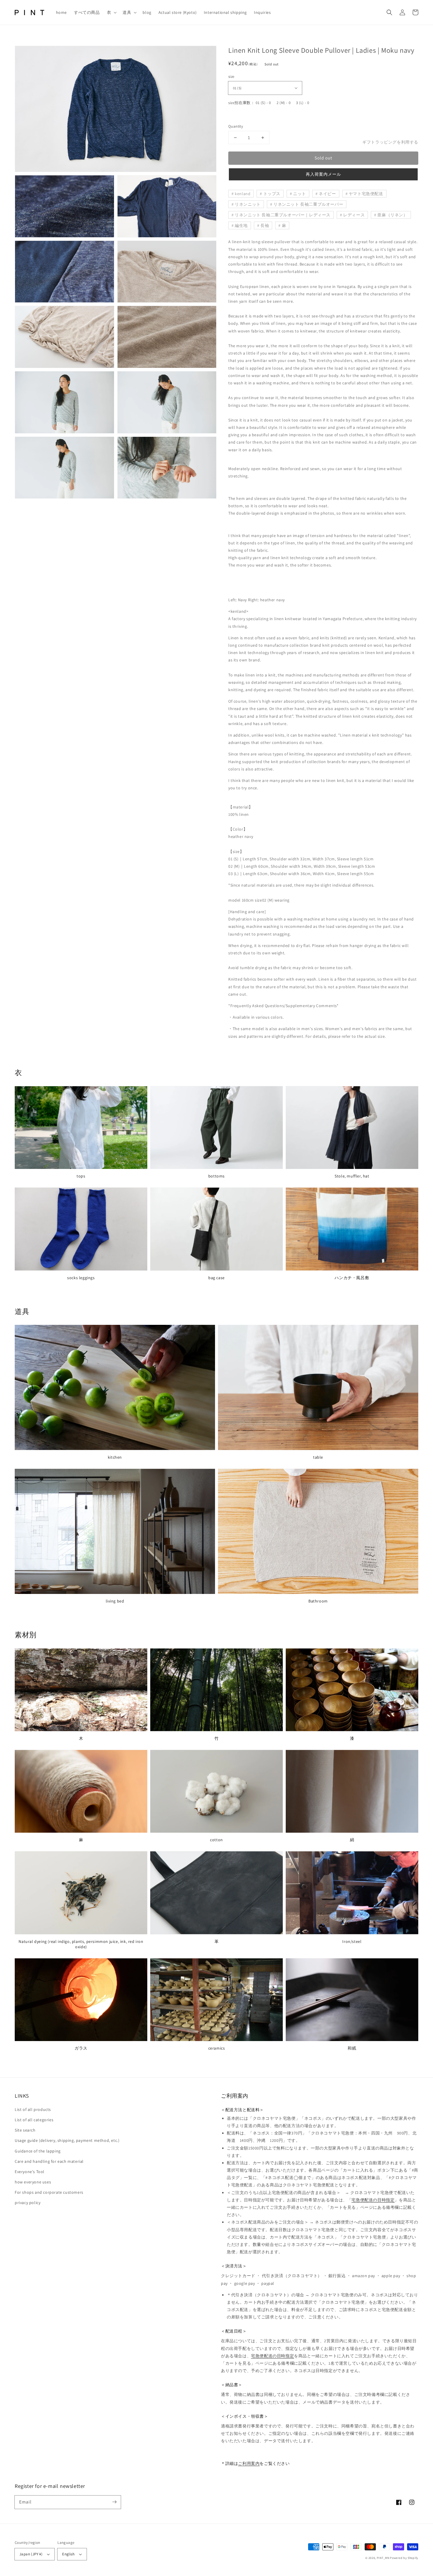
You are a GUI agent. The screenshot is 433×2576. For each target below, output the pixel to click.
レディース (354, 215)
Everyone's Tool (30, 2172)
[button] (111, 12)
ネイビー (327, 194)
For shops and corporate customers (49, 2192)
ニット (300, 194)
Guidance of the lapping (38, 2151)
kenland (243, 194)
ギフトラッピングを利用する (390, 142)
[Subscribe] (114, 2502)
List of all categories (34, 2120)
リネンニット (248, 204)
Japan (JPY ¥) (31, 2554)
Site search (25, 2130)
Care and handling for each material (49, 2161)
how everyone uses (33, 2182)
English (68, 2554)
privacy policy (28, 2203)
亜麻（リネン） (392, 215)
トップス (272, 194)
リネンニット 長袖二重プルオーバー (308, 204)
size (231, 76)
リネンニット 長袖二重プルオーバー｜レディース (283, 215)
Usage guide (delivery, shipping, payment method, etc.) (67, 2140)
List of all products (33, 2109)
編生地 (241, 225)
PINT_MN (383, 2558)
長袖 (265, 225)
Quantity (236, 126)
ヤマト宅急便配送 (366, 194)
